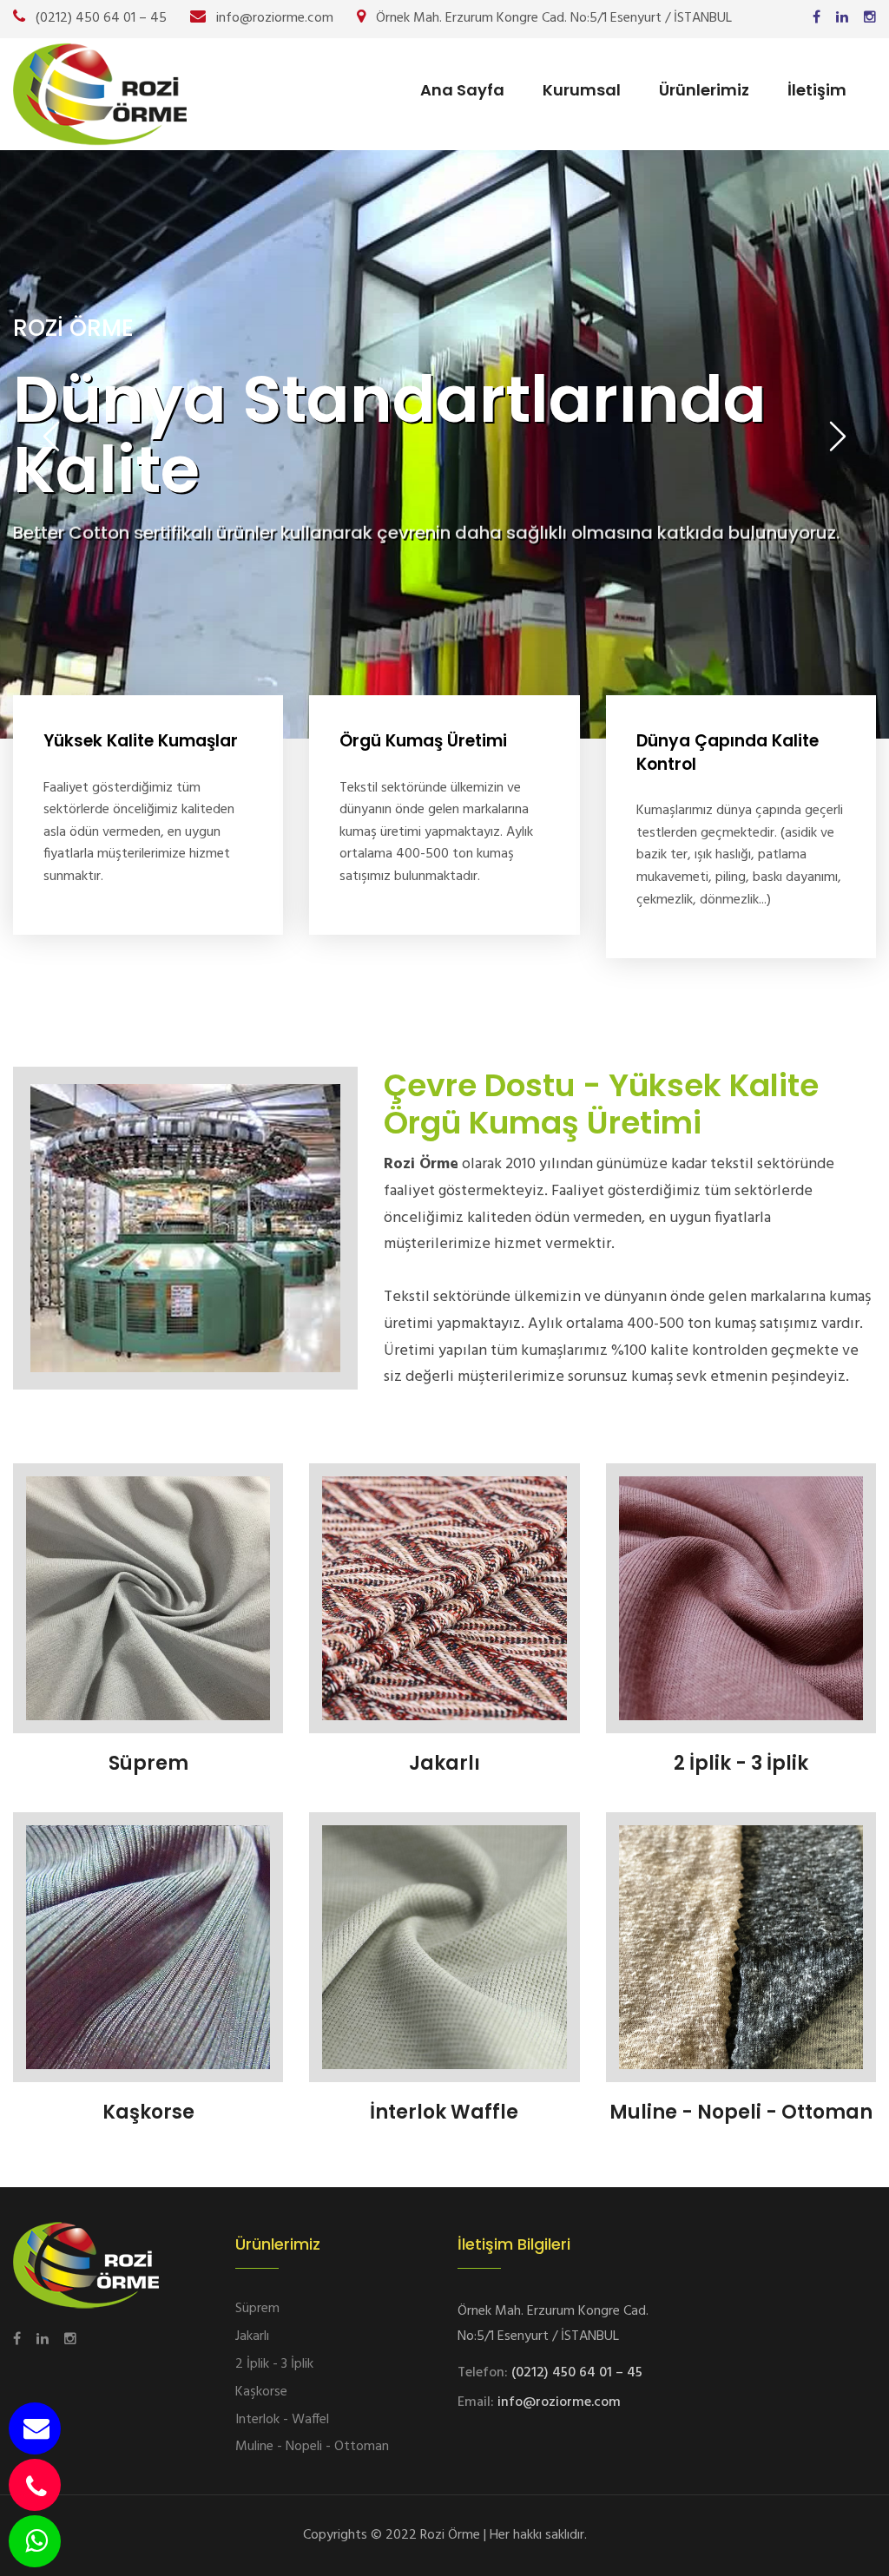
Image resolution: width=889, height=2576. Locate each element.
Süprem (148, 1763)
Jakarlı (444, 1763)
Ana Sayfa (462, 90)
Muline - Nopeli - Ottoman (741, 2112)
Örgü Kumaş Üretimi (423, 741)
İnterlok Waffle (444, 2112)
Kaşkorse (148, 2112)
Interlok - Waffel (282, 2420)
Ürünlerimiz (704, 90)
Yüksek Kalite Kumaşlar (141, 741)
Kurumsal (582, 90)
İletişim (817, 90)
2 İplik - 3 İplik (741, 1763)
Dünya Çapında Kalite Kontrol (728, 752)
